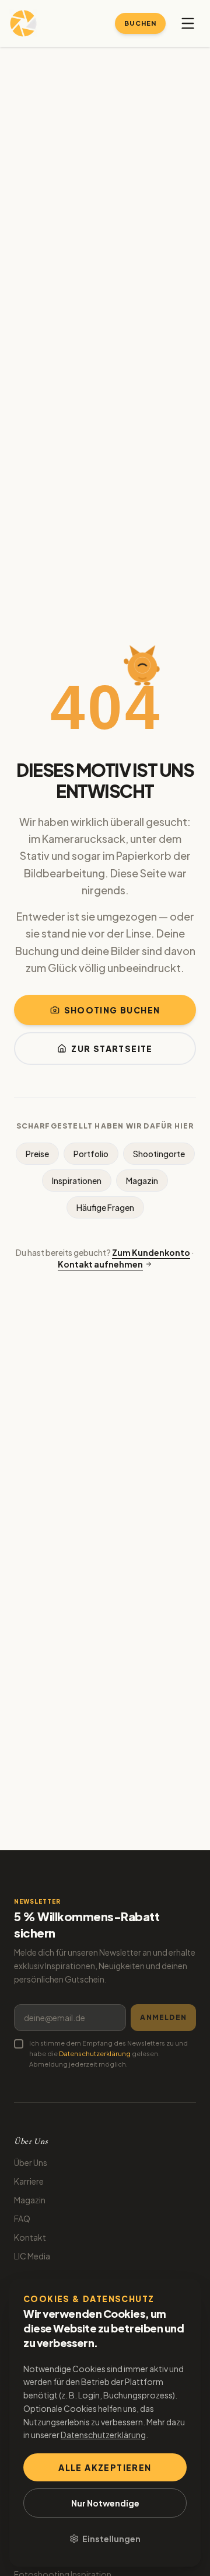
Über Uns (31, 2162)
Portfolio (91, 1154)
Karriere (29, 2181)
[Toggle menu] (188, 23)
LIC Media (32, 2256)
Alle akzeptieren (105, 2467)
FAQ (22, 2219)
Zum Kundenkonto (151, 1252)
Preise (37, 1154)
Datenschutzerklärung (95, 2053)
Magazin (142, 1181)
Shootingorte (159, 1154)
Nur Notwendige (105, 2503)
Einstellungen (111, 2539)
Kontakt (30, 2237)
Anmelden (163, 2017)
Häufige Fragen (105, 1207)
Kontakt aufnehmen (100, 1264)
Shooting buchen (112, 1010)
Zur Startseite (112, 1049)
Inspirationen (77, 1181)
